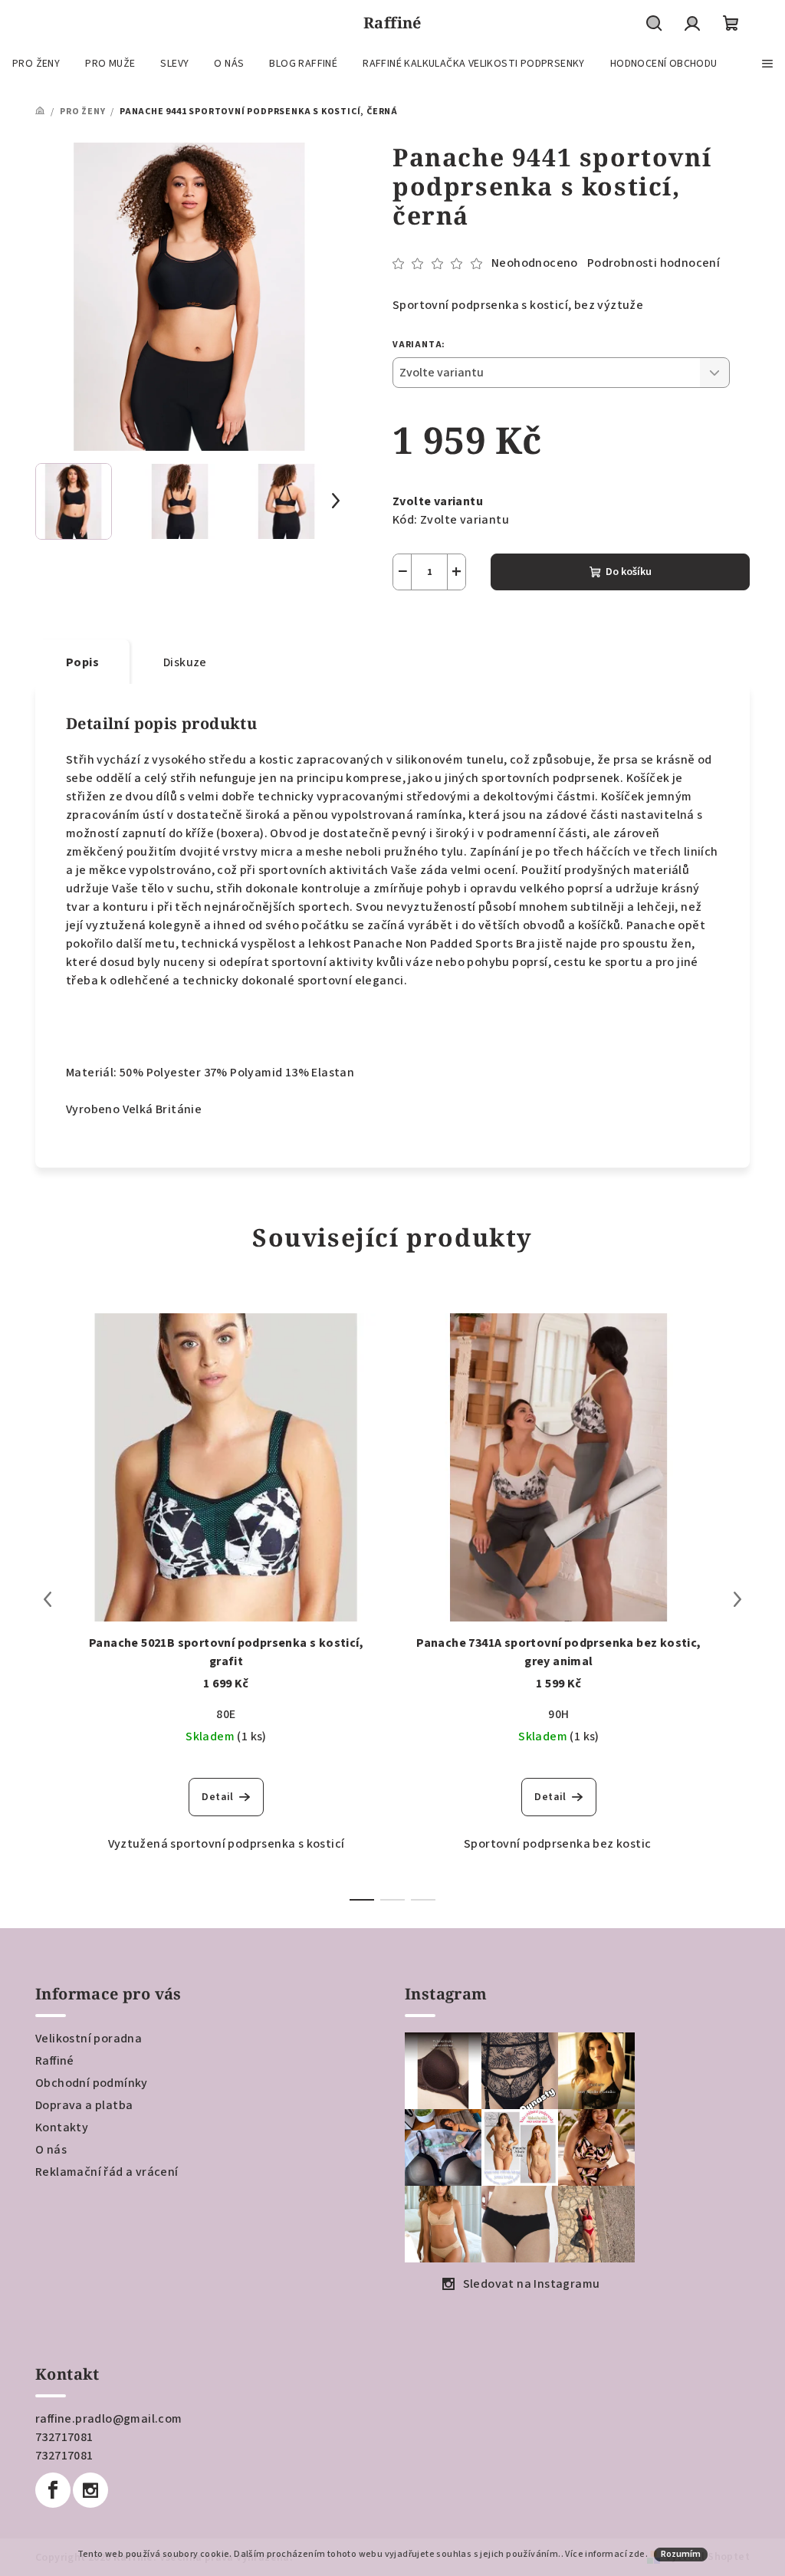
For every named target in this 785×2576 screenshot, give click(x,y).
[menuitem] (36, 64)
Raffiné (55, 2061)
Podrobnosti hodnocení (654, 263)
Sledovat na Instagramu (532, 2284)
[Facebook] (53, 2490)
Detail (217, 1797)
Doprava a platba (84, 2105)
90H (558, 1714)
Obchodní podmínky (92, 2083)
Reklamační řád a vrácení (107, 2172)
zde (637, 2554)
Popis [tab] (82, 662)
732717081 (64, 2437)
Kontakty (62, 2127)
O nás (51, 2150)
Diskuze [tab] (185, 662)
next (737, 1599)
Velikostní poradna (89, 2039)
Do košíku (629, 572)
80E (226, 1714)
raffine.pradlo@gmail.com (109, 2419)
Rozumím (681, 2554)
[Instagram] (90, 2490)
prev (48, 1599)
